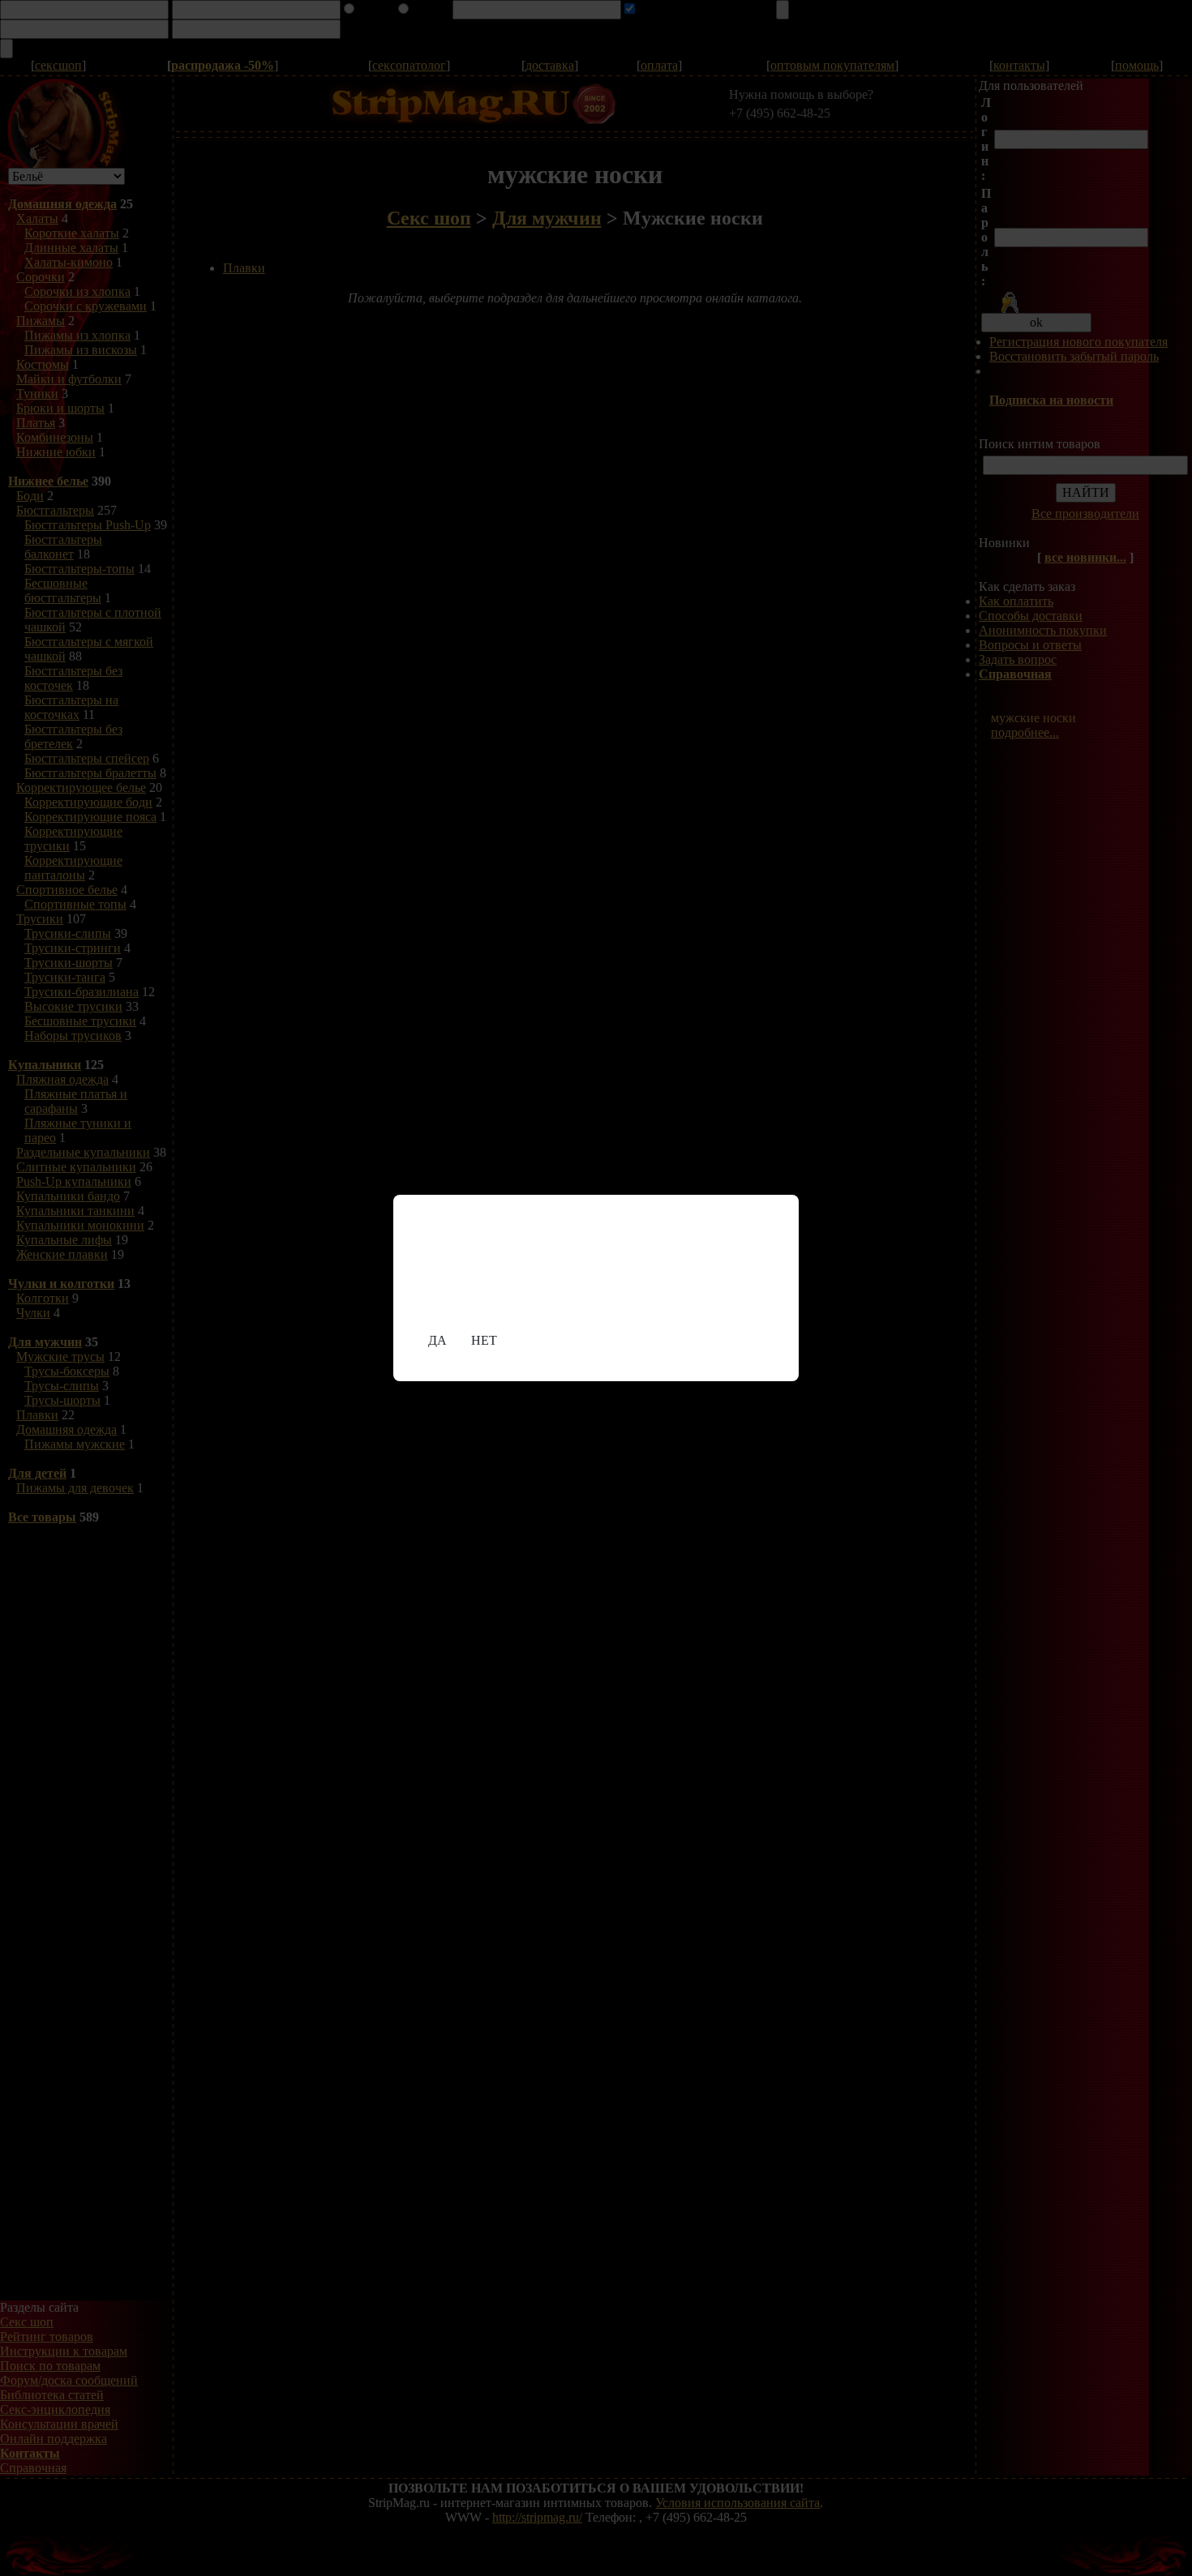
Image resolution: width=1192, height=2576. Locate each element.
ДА (437, 1340)
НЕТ (484, 1340)
